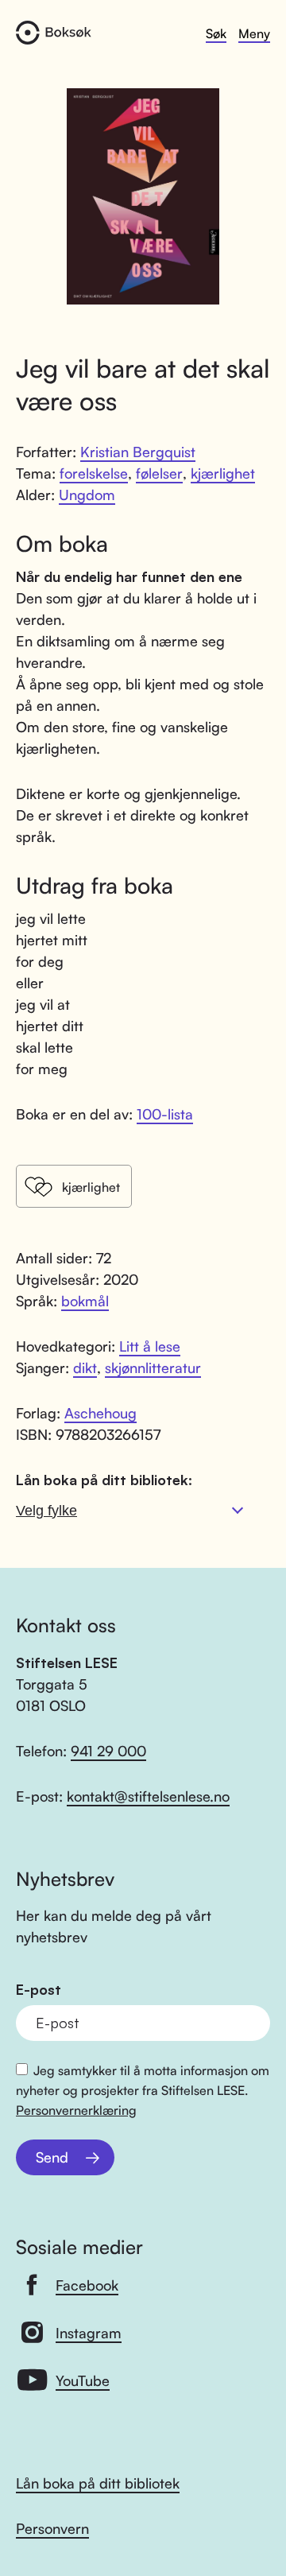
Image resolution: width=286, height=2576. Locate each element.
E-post (39, 1990)
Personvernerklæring (76, 2110)
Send (52, 2157)
